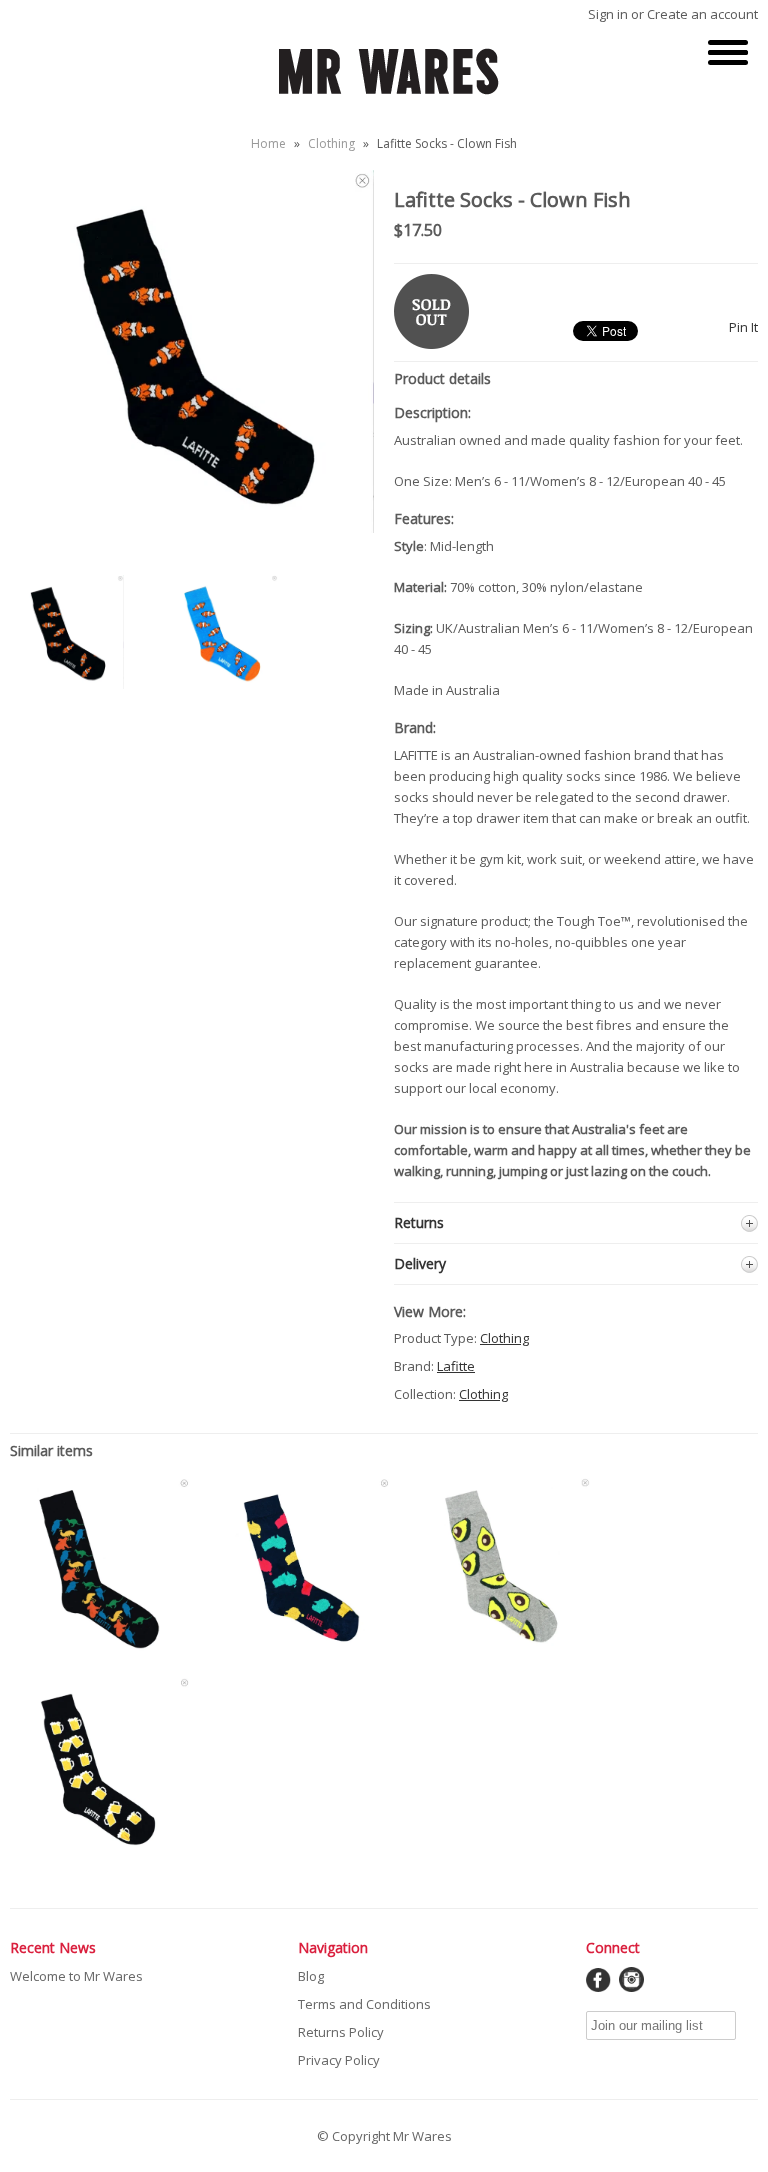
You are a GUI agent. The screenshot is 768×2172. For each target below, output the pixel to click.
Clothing (331, 143)
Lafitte (456, 1366)
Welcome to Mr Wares (76, 1976)
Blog (311, 1976)
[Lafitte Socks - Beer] (100, 1853)
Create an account (702, 14)
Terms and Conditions (364, 2004)
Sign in (608, 14)
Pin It (743, 327)
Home (268, 143)
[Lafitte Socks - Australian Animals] (100, 1653)
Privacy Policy (339, 2060)
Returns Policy (341, 2032)
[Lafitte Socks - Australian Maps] (300, 1653)
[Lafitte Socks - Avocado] (500, 1653)
